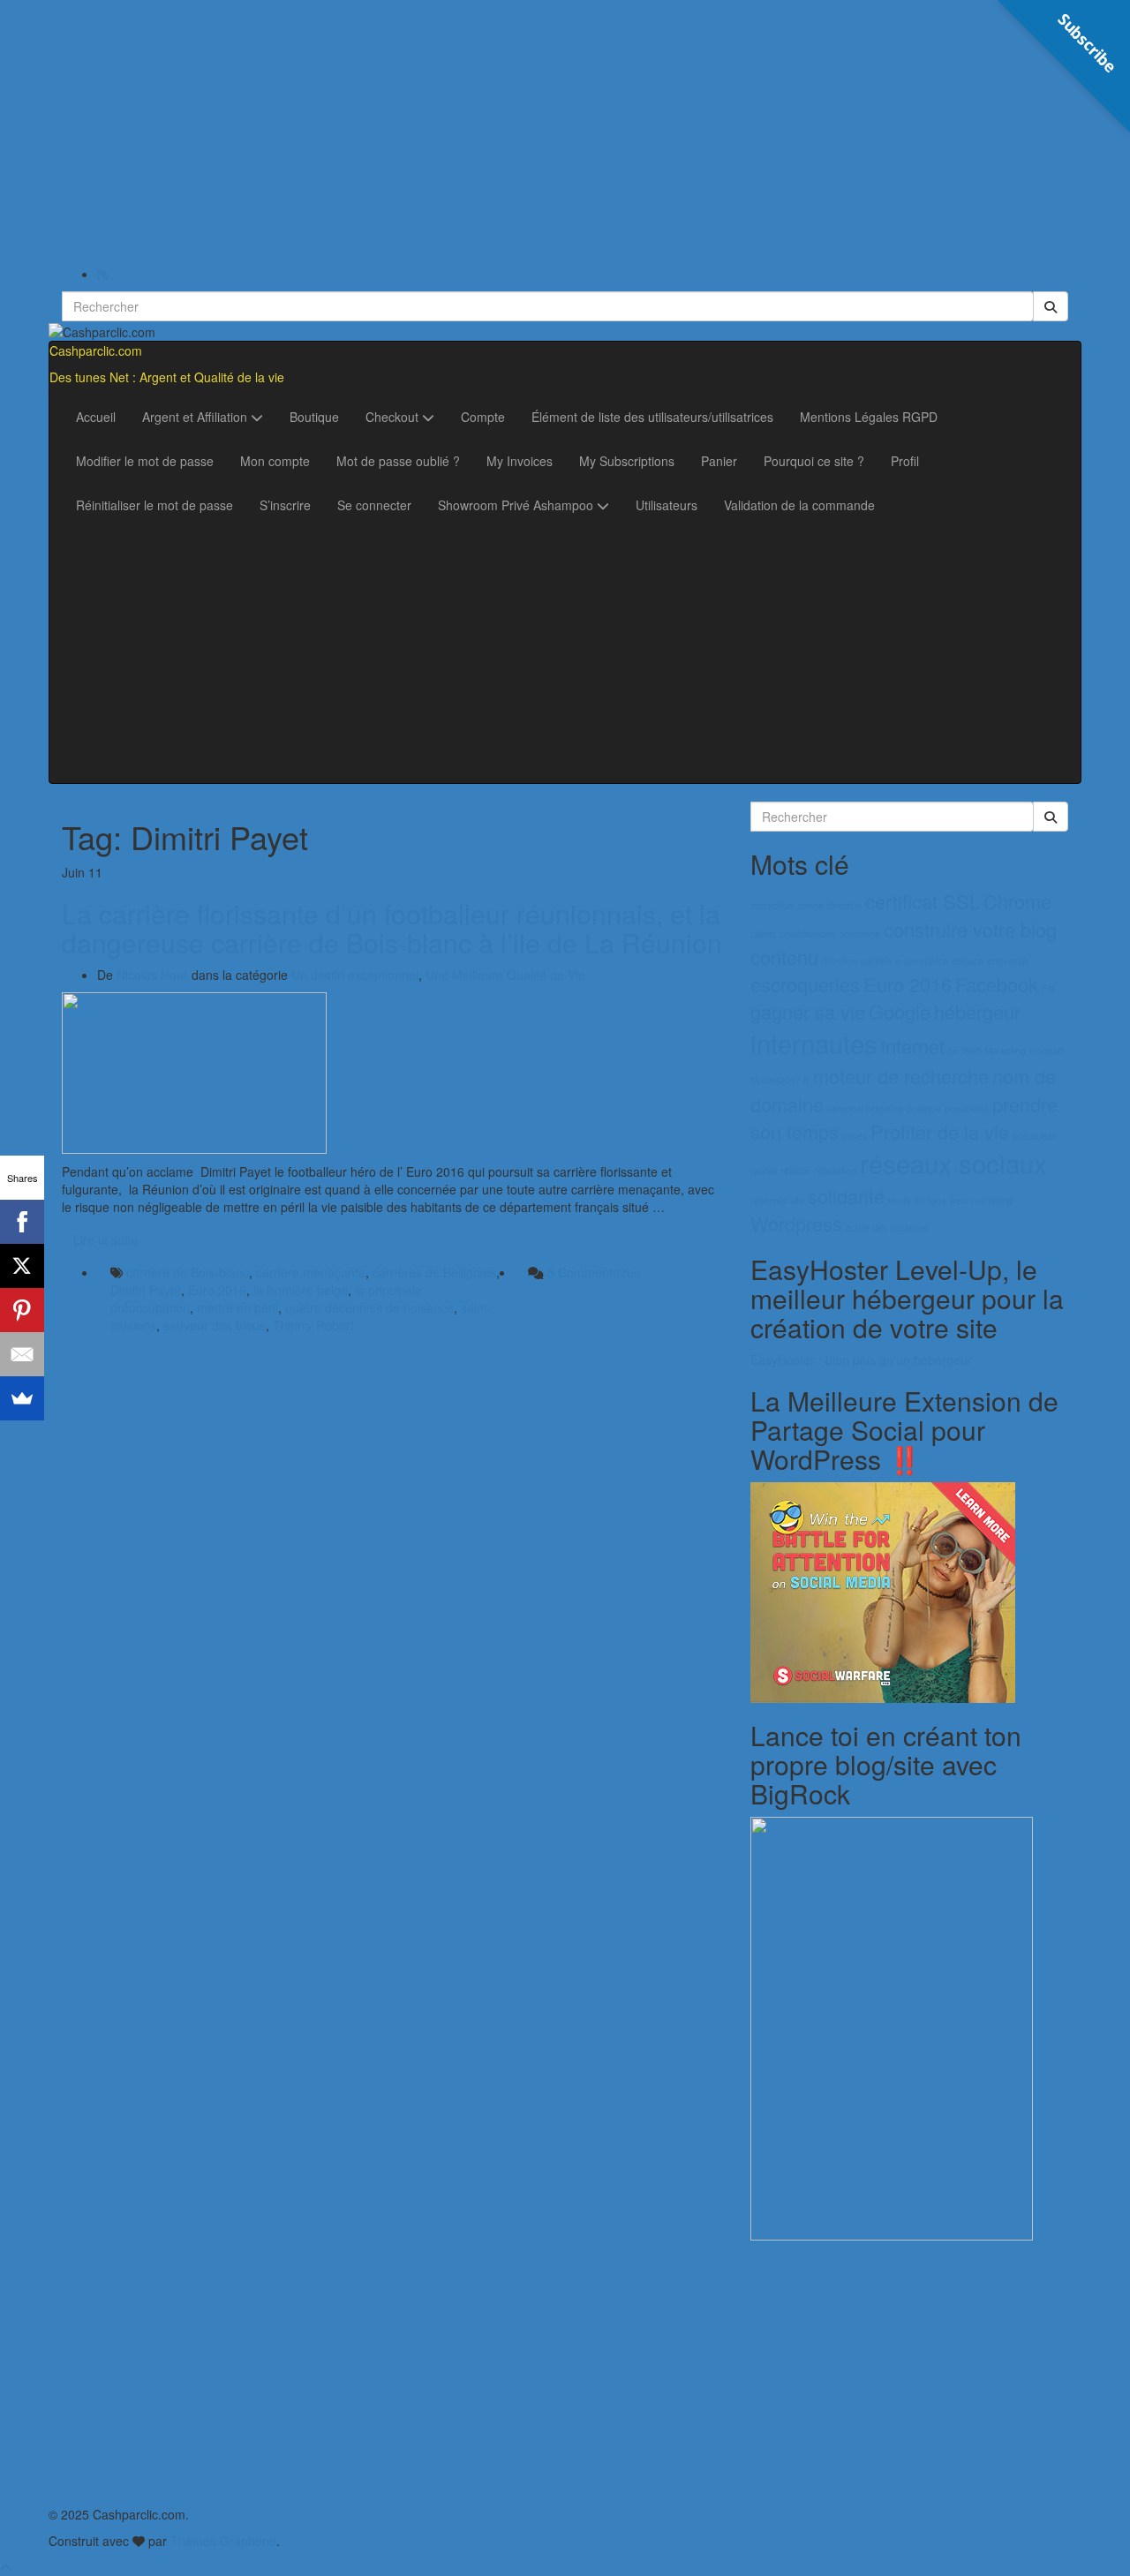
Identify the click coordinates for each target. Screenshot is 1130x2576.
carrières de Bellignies (434, 1272)
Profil (905, 461)
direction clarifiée (857, 961)
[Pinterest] (22, 1310)
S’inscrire (285, 505)
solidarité (846, 1196)
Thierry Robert (313, 1325)
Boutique (314, 417)
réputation (835, 1170)
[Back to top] (6, 2567)
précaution (1035, 1136)
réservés (768, 1200)
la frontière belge (301, 1290)
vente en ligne (917, 1200)
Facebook (997, 984)
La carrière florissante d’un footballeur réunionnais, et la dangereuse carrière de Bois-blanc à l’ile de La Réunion (392, 928)
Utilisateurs (667, 505)
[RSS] (102, 274)
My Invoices (520, 461)
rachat (764, 1170)
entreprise (1008, 961)
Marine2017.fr (780, 1080)
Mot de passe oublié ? (398, 461)
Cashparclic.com (96, 350)
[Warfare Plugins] (883, 1591)
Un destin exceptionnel (355, 975)
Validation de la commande (799, 505)
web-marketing (981, 1200)
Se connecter (374, 505)
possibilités (967, 1108)
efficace (968, 961)
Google (900, 1011)
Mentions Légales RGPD (869, 417)
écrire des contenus (887, 1228)
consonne (860, 934)
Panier (719, 461)
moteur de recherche (901, 1076)
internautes (814, 1043)
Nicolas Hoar (152, 975)
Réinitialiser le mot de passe (154, 505)
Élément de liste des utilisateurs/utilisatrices (652, 417)
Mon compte (275, 461)
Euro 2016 (217, 1290)
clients (763, 934)
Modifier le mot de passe (145, 461)
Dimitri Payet (146, 1290)
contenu (784, 957)
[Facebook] (22, 1222)
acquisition (772, 905)
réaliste (795, 1170)
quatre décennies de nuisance (369, 1307)
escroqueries (805, 984)
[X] (22, 1266)
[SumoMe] (22, 1398)
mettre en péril (237, 1307)
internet (913, 1046)
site (797, 1200)
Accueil (96, 417)
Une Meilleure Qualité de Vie (505, 975)
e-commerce (922, 961)
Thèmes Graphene (223, 2541)
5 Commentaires (594, 1272)
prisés (855, 1136)
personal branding (865, 1108)
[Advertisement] (565, 132)
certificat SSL (923, 901)
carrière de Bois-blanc (188, 1272)
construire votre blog (970, 929)
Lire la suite (105, 1239)
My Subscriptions (627, 461)
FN (1048, 988)
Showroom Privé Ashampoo (517, 505)
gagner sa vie (808, 1011)
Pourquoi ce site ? (814, 461)
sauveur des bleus (215, 1325)
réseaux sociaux (953, 1163)
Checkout (394, 417)
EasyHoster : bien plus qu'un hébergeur (861, 1360)
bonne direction (829, 905)
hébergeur (977, 1011)
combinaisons (808, 934)
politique (924, 1108)
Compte (483, 417)
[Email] (22, 1354)
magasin (1047, 1050)
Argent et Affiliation (196, 417)
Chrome (1017, 901)
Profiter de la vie (940, 1131)
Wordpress (796, 1223)
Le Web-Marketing (987, 1050)
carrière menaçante (311, 1272)
